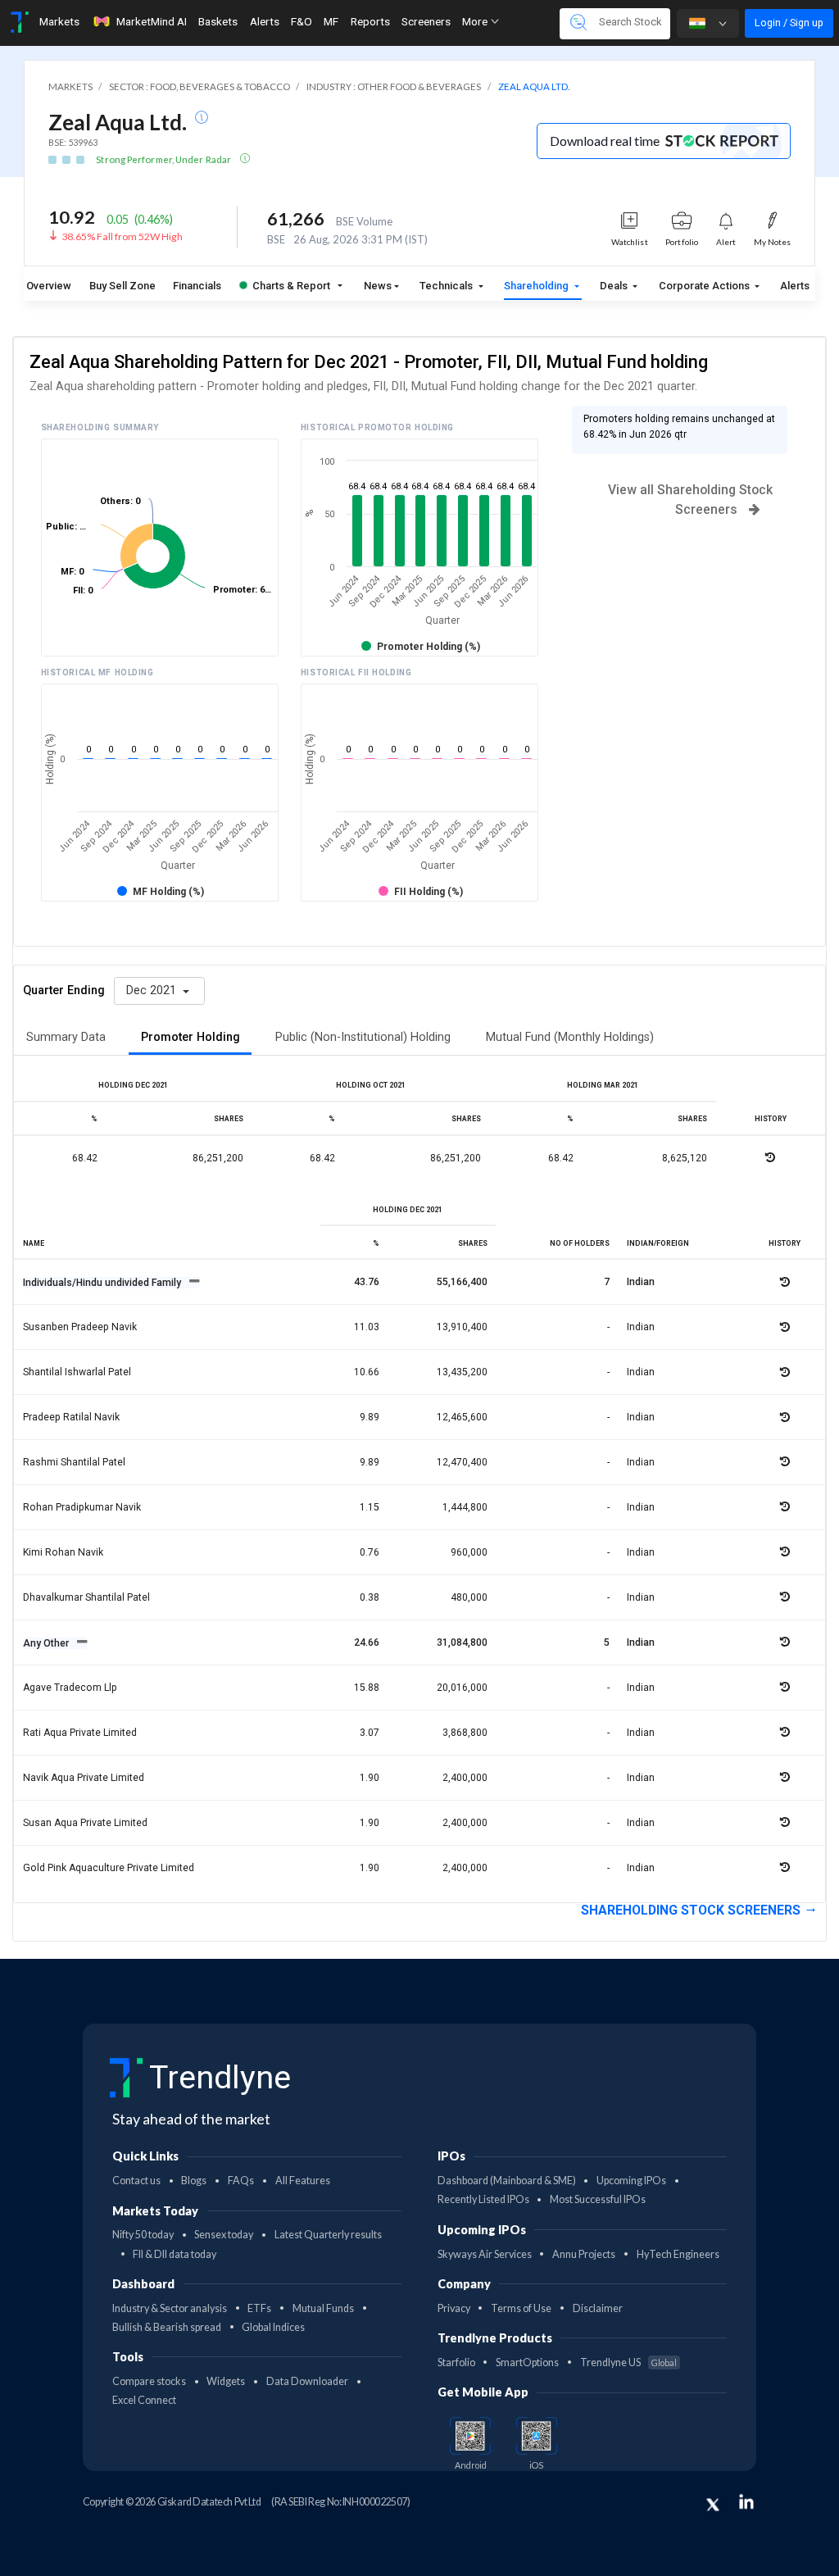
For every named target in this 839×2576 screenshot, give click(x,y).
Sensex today (224, 2235)
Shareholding (537, 286)
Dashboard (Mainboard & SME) (507, 2181)
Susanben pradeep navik (80, 1327)
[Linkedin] (746, 2501)
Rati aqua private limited (80, 1733)
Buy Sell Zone (122, 286)
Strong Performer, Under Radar (164, 159)
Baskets (218, 21)
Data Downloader (307, 2381)
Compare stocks (149, 2381)
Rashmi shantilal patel (74, 1462)
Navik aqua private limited (84, 1778)
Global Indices (273, 2327)
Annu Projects (584, 2254)
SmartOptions (527, 2362)
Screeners (426, 21)
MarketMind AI (152, 21)
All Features (303, 2181)
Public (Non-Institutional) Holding (363, 1037)
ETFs (259, 2308)
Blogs (194, 2181)
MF (331, 21)
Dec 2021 (153, 990)
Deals (615, 286)
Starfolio (456, 2362)
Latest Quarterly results (328, 2235)
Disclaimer (598, 2308)
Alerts (265, 21)
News (378, 286)
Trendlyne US (628, 2362)
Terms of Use (521, 2308)
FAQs (241, 2181)
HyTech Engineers (678, 2254)
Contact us (136, 2181)
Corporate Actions (705, 286)
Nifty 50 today (143, 2235)
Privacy (454, 2308)
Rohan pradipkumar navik (82, 1507)
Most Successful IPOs (598, 2199)
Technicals (447, 286)
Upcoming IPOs (631, 2181)
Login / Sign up (789, 23)
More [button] (476, 21)
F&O (302, 21)
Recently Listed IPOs (483, 2199)
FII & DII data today (175, 2254)
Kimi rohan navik (63, 1552)
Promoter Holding (190, 1037)
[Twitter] (713, 2505)
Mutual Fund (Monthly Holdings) (570, 1037)
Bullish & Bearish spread (167, 2327)
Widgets (226, 2381)
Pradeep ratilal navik (71, 1417)
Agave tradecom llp (70, 1688)
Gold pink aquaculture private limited (109, 1868)
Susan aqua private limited (85, 1823)
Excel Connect (144, 2400)
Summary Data (66, 1037)
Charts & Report (291, 286)
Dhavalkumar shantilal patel (86, 1597)
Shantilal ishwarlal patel (77, 1372)
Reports (370, 21)
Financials (197, 286)
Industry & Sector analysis (170, 2308)
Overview (49, 286)
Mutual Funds (323, 2308)
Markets (59, 21)
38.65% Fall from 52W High (122, 236)
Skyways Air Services (485, 2254)
